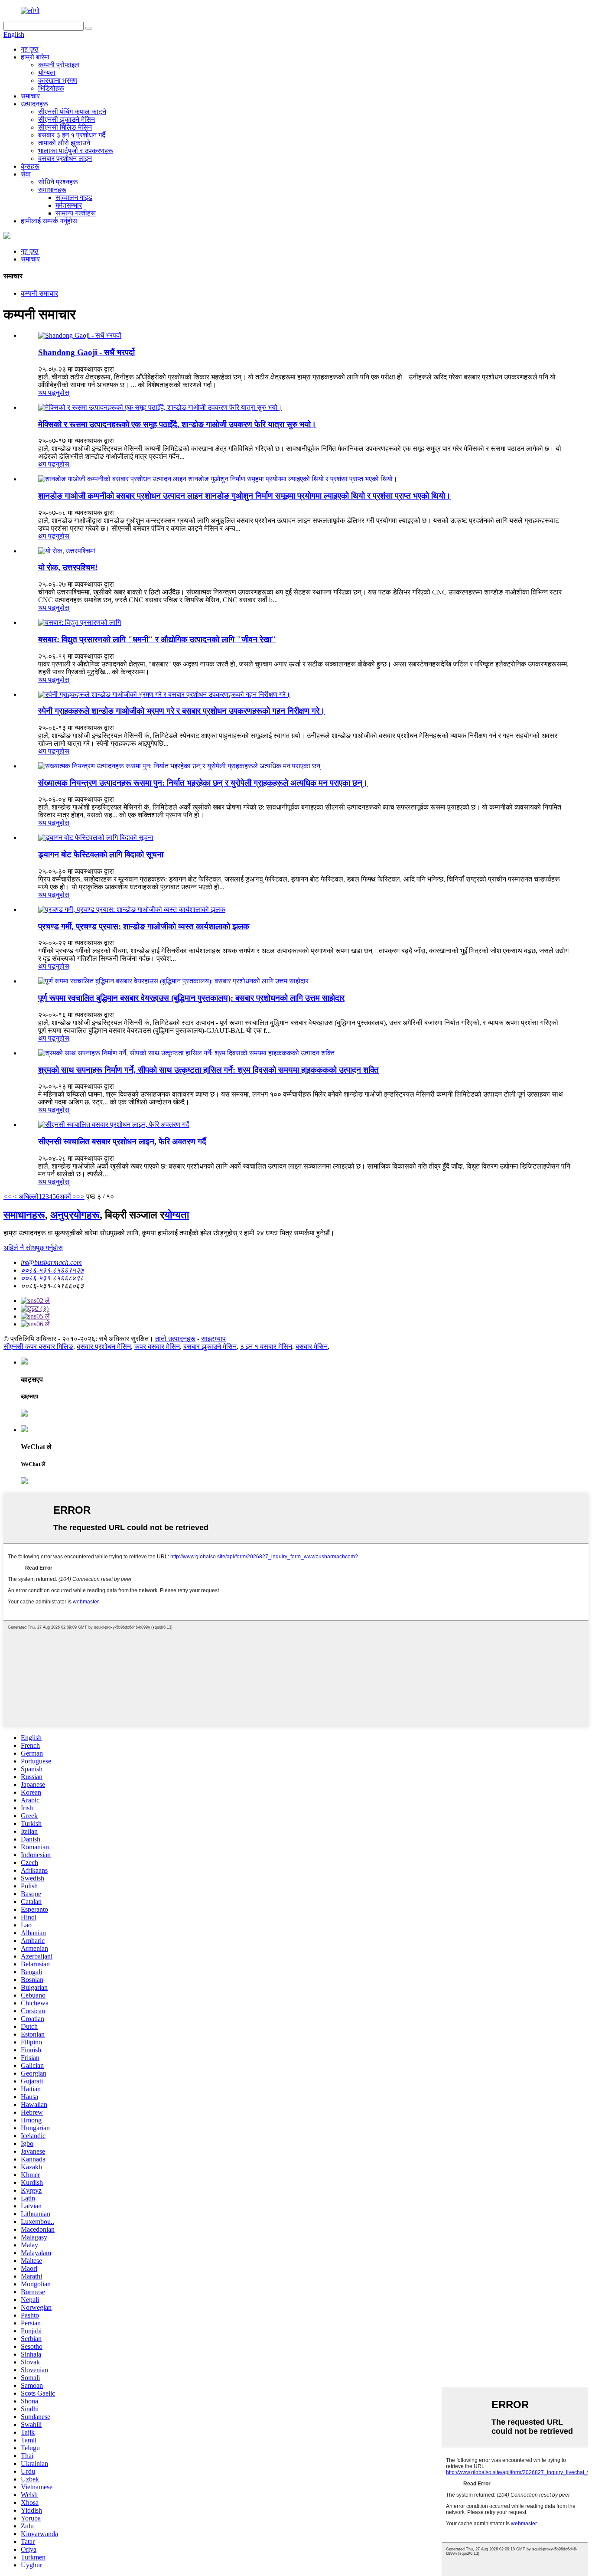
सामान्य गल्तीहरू (76, 213)
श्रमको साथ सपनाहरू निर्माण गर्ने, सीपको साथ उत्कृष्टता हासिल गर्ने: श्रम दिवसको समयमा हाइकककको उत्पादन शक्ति (208, 1070)
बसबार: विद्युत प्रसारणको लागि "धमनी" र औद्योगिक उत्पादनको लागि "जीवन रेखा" (157, 639)
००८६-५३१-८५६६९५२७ (52, 1270)
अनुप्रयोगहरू (75, 1215)
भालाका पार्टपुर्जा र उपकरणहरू (76, 151)
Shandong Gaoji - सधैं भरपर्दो (86, 352)
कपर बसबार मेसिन (157, 1347)
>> (81, 1197)
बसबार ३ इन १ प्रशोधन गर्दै (72, 135)
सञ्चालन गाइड (74, 198)
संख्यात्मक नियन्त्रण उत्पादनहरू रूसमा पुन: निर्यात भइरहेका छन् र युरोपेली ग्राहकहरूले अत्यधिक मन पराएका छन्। (203, 783)
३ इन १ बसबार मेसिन (266, 1347)
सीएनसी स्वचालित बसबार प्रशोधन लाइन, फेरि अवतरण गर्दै (122, 1141)
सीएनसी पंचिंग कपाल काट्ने (72, 112)
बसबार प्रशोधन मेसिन (104, 1347)
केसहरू (30, 166)
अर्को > (68, 1197)
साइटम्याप (213, 1339)
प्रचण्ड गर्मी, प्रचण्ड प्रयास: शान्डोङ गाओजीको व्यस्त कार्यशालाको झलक (144, 926)
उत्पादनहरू (34, 104)
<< (7, 1197)
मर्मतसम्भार (69, 205)
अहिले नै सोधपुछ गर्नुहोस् (33, 1248)
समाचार (30, 96)
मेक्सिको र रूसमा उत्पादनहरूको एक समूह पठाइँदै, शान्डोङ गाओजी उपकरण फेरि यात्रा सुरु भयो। (177, 424)
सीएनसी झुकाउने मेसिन (67, 119)
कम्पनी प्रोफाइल (59, 65)
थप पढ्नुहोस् (54, 393)
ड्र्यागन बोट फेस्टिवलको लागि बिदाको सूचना (101, 854)
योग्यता (47, 73)
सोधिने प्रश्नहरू (58, 182)
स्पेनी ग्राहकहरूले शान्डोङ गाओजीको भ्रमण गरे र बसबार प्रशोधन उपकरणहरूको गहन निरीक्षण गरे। (182, 711)
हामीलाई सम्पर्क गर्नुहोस (49, 221)
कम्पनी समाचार (39, 293)
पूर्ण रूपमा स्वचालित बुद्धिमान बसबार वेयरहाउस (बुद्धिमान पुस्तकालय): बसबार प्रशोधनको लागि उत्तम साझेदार (191, 998)
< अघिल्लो (25, 1197)
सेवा (26, 174)
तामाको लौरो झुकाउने (64, 143)
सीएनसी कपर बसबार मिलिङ (38, 1347)
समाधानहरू (52, 190)
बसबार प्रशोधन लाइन (65, 158)
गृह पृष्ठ (30, 49)
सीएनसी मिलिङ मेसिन (65, 127)
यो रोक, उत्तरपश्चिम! (68, 567)
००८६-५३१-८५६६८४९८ (52, 1278)
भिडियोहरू (51, 88)
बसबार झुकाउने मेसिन (210, 1347)
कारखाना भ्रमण (58, 80)
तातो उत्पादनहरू (175, 1339)
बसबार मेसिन (312, 1347)
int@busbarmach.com (51, 1262)
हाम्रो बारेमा (35, 57)
